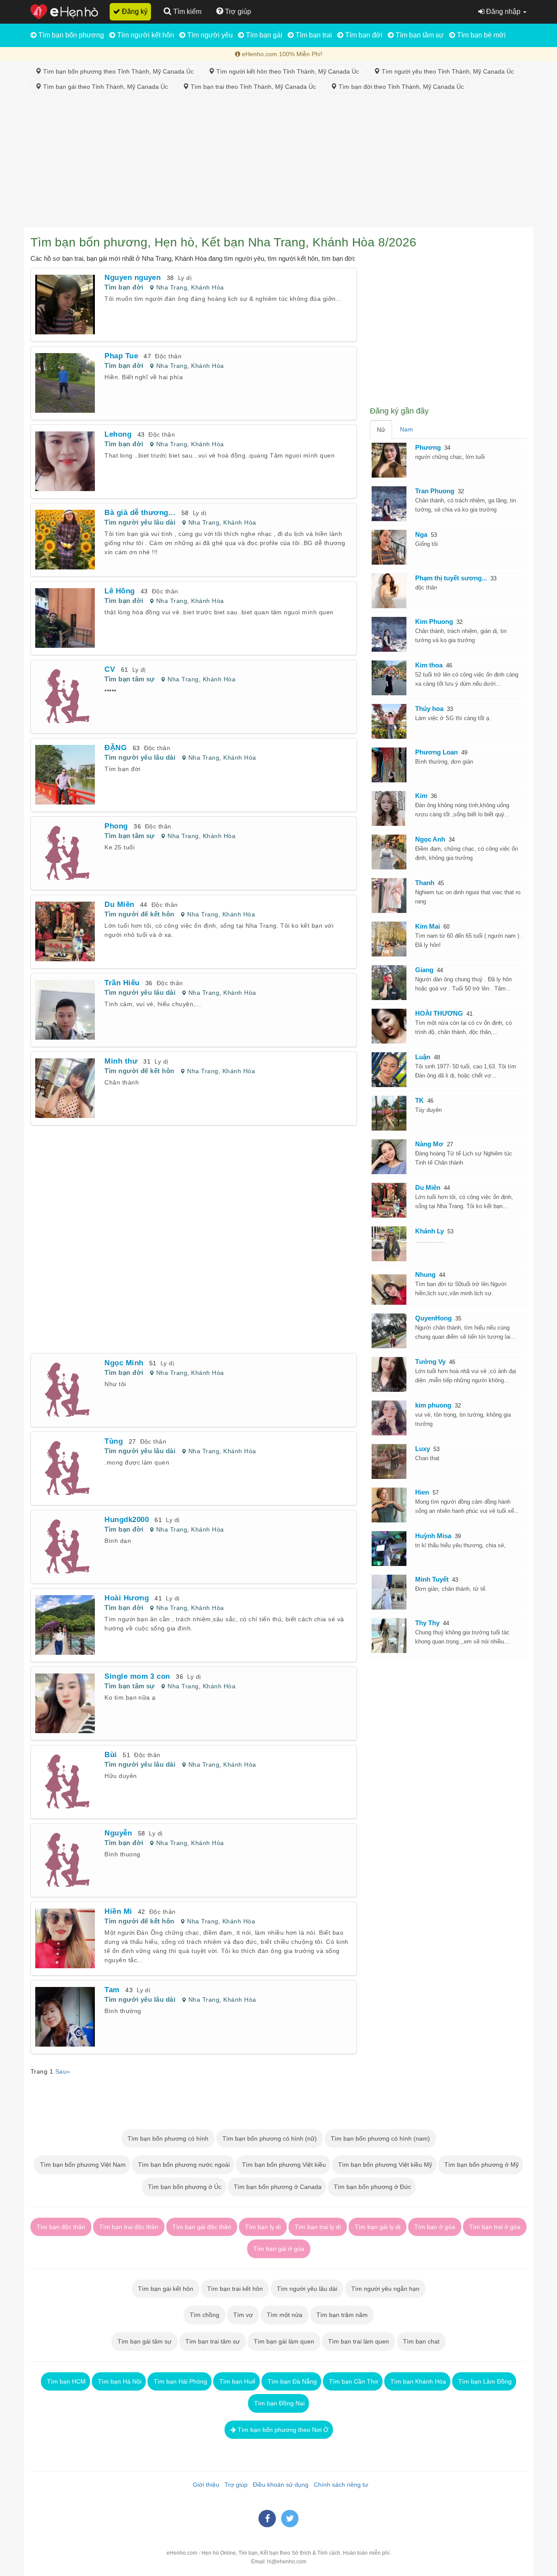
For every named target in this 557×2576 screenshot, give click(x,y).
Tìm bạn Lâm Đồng (484, 2381)
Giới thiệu (204, 2485)
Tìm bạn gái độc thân (202, 2227)
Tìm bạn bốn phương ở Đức (372, 2187)
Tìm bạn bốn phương (70, 35)
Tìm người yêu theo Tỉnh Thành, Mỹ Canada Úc (449, 71)
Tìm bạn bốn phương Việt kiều (283, 2165)
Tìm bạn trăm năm (342, 2315)
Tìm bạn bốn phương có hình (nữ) (270, 2138)
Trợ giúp (234, 2485)
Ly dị (185, 278)
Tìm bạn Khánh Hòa (417, 2381)
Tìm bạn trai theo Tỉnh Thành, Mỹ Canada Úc (254, 87)
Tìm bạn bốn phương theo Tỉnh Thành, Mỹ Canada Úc (119, 71)
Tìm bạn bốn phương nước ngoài (183, 2165)
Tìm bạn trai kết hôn (235, 2289)
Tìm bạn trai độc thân (129, 2227)
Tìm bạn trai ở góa (495, 2227)
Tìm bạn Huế (237, 2381)
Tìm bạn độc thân (61, 2227)
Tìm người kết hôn (145, 35)
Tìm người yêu (209, 35)
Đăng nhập (503, 12)
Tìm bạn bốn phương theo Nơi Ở (282, 2430)
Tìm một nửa (285, 2315)
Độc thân (168, 356)
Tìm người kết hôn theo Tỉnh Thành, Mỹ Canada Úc (289, 71)
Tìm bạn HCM (65, 2381)
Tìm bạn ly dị (263, 2227)
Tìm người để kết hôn (139, 914)
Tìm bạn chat (421, 2341)
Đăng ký (134, 12)
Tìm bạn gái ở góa (279, 2249)
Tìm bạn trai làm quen (359, 2341)
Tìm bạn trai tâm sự (213, 2341)
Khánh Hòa (207, 287)
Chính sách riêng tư (339, 2485)
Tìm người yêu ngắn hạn (385, 2289)
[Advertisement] (278, 162)
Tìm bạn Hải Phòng (180, 2381)
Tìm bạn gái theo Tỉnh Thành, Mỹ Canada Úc (106, 87)
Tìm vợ (243, 2315)
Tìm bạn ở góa (435, 2227)
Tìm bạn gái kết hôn (166, 2289)
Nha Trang (172, 287)
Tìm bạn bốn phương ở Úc (184, 2187)
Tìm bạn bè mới (480, 35)
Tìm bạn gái (263, 35)
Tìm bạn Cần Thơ (353, 2381)
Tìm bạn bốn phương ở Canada (277, 2187)
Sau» (63, 2071)
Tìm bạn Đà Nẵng (291, 2381)
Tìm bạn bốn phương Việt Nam (82, 2165)
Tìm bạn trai (313, 35)
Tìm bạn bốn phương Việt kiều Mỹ (384, 2165)
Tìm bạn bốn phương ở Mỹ (481, 2165)
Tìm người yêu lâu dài (140, 522)
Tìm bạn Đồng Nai (278, 2403)
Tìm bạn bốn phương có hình (168, 2138)
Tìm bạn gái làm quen (284, 2341)
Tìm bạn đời (363, 35)
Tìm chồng (205, 2315)
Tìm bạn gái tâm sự (144, 2341)
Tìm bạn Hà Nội (119, 2381)
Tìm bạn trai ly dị (318, 2227)
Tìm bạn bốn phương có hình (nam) (380, 2138)
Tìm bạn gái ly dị (377, 2227)
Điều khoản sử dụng (279, 2485)
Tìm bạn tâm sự (419, 35)
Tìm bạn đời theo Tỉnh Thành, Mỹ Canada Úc (400, 87)
